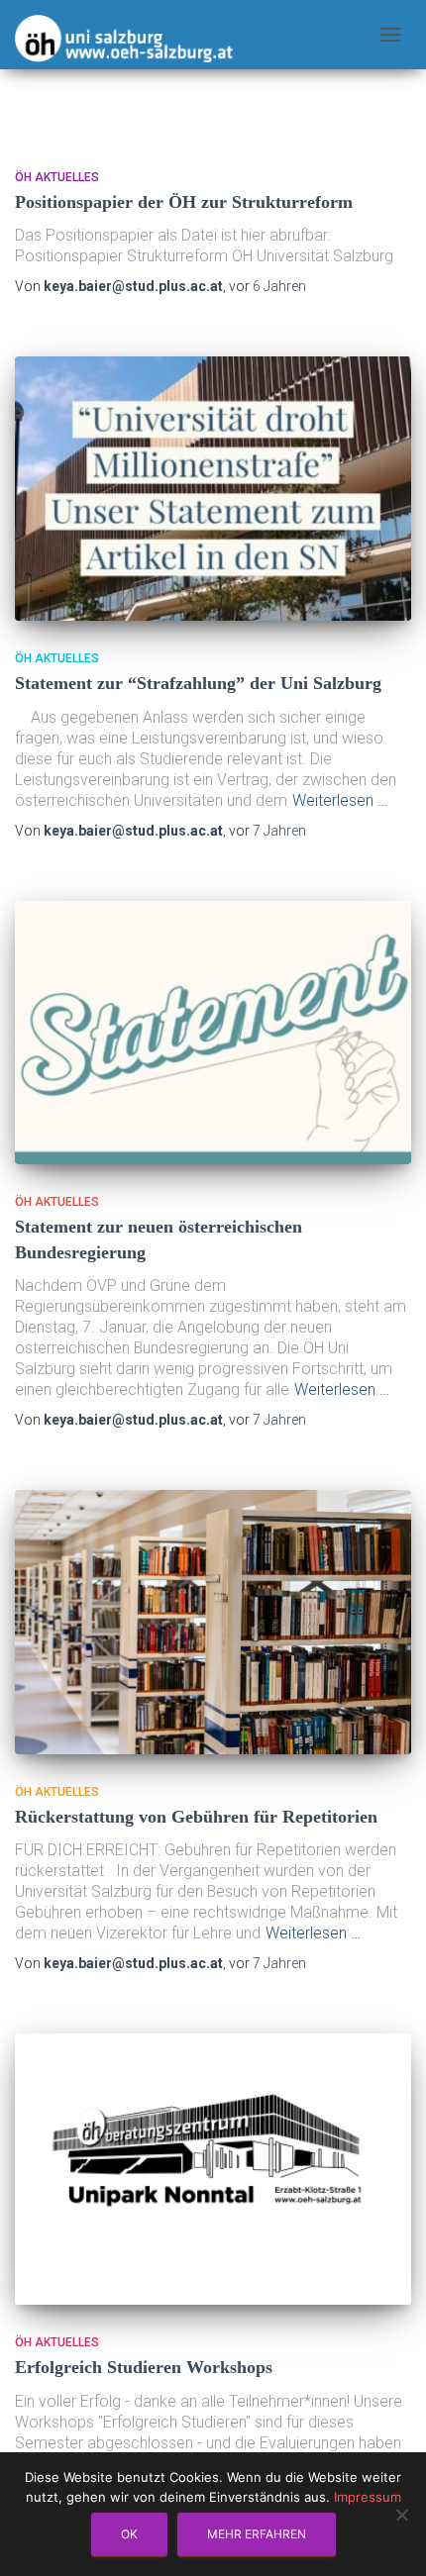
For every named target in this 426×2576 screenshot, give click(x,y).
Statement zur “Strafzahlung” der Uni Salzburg (198, 683)
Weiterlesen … (340, 800)
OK (129, 2534)
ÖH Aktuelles (57, 177)
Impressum (368, 2497)
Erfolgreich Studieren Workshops (144, 2367)
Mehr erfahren (257, 2534)
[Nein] (401, 2515)
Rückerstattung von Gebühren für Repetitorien (196, 1817)
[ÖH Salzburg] (124, 31)
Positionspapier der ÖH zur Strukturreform (184, 202)
